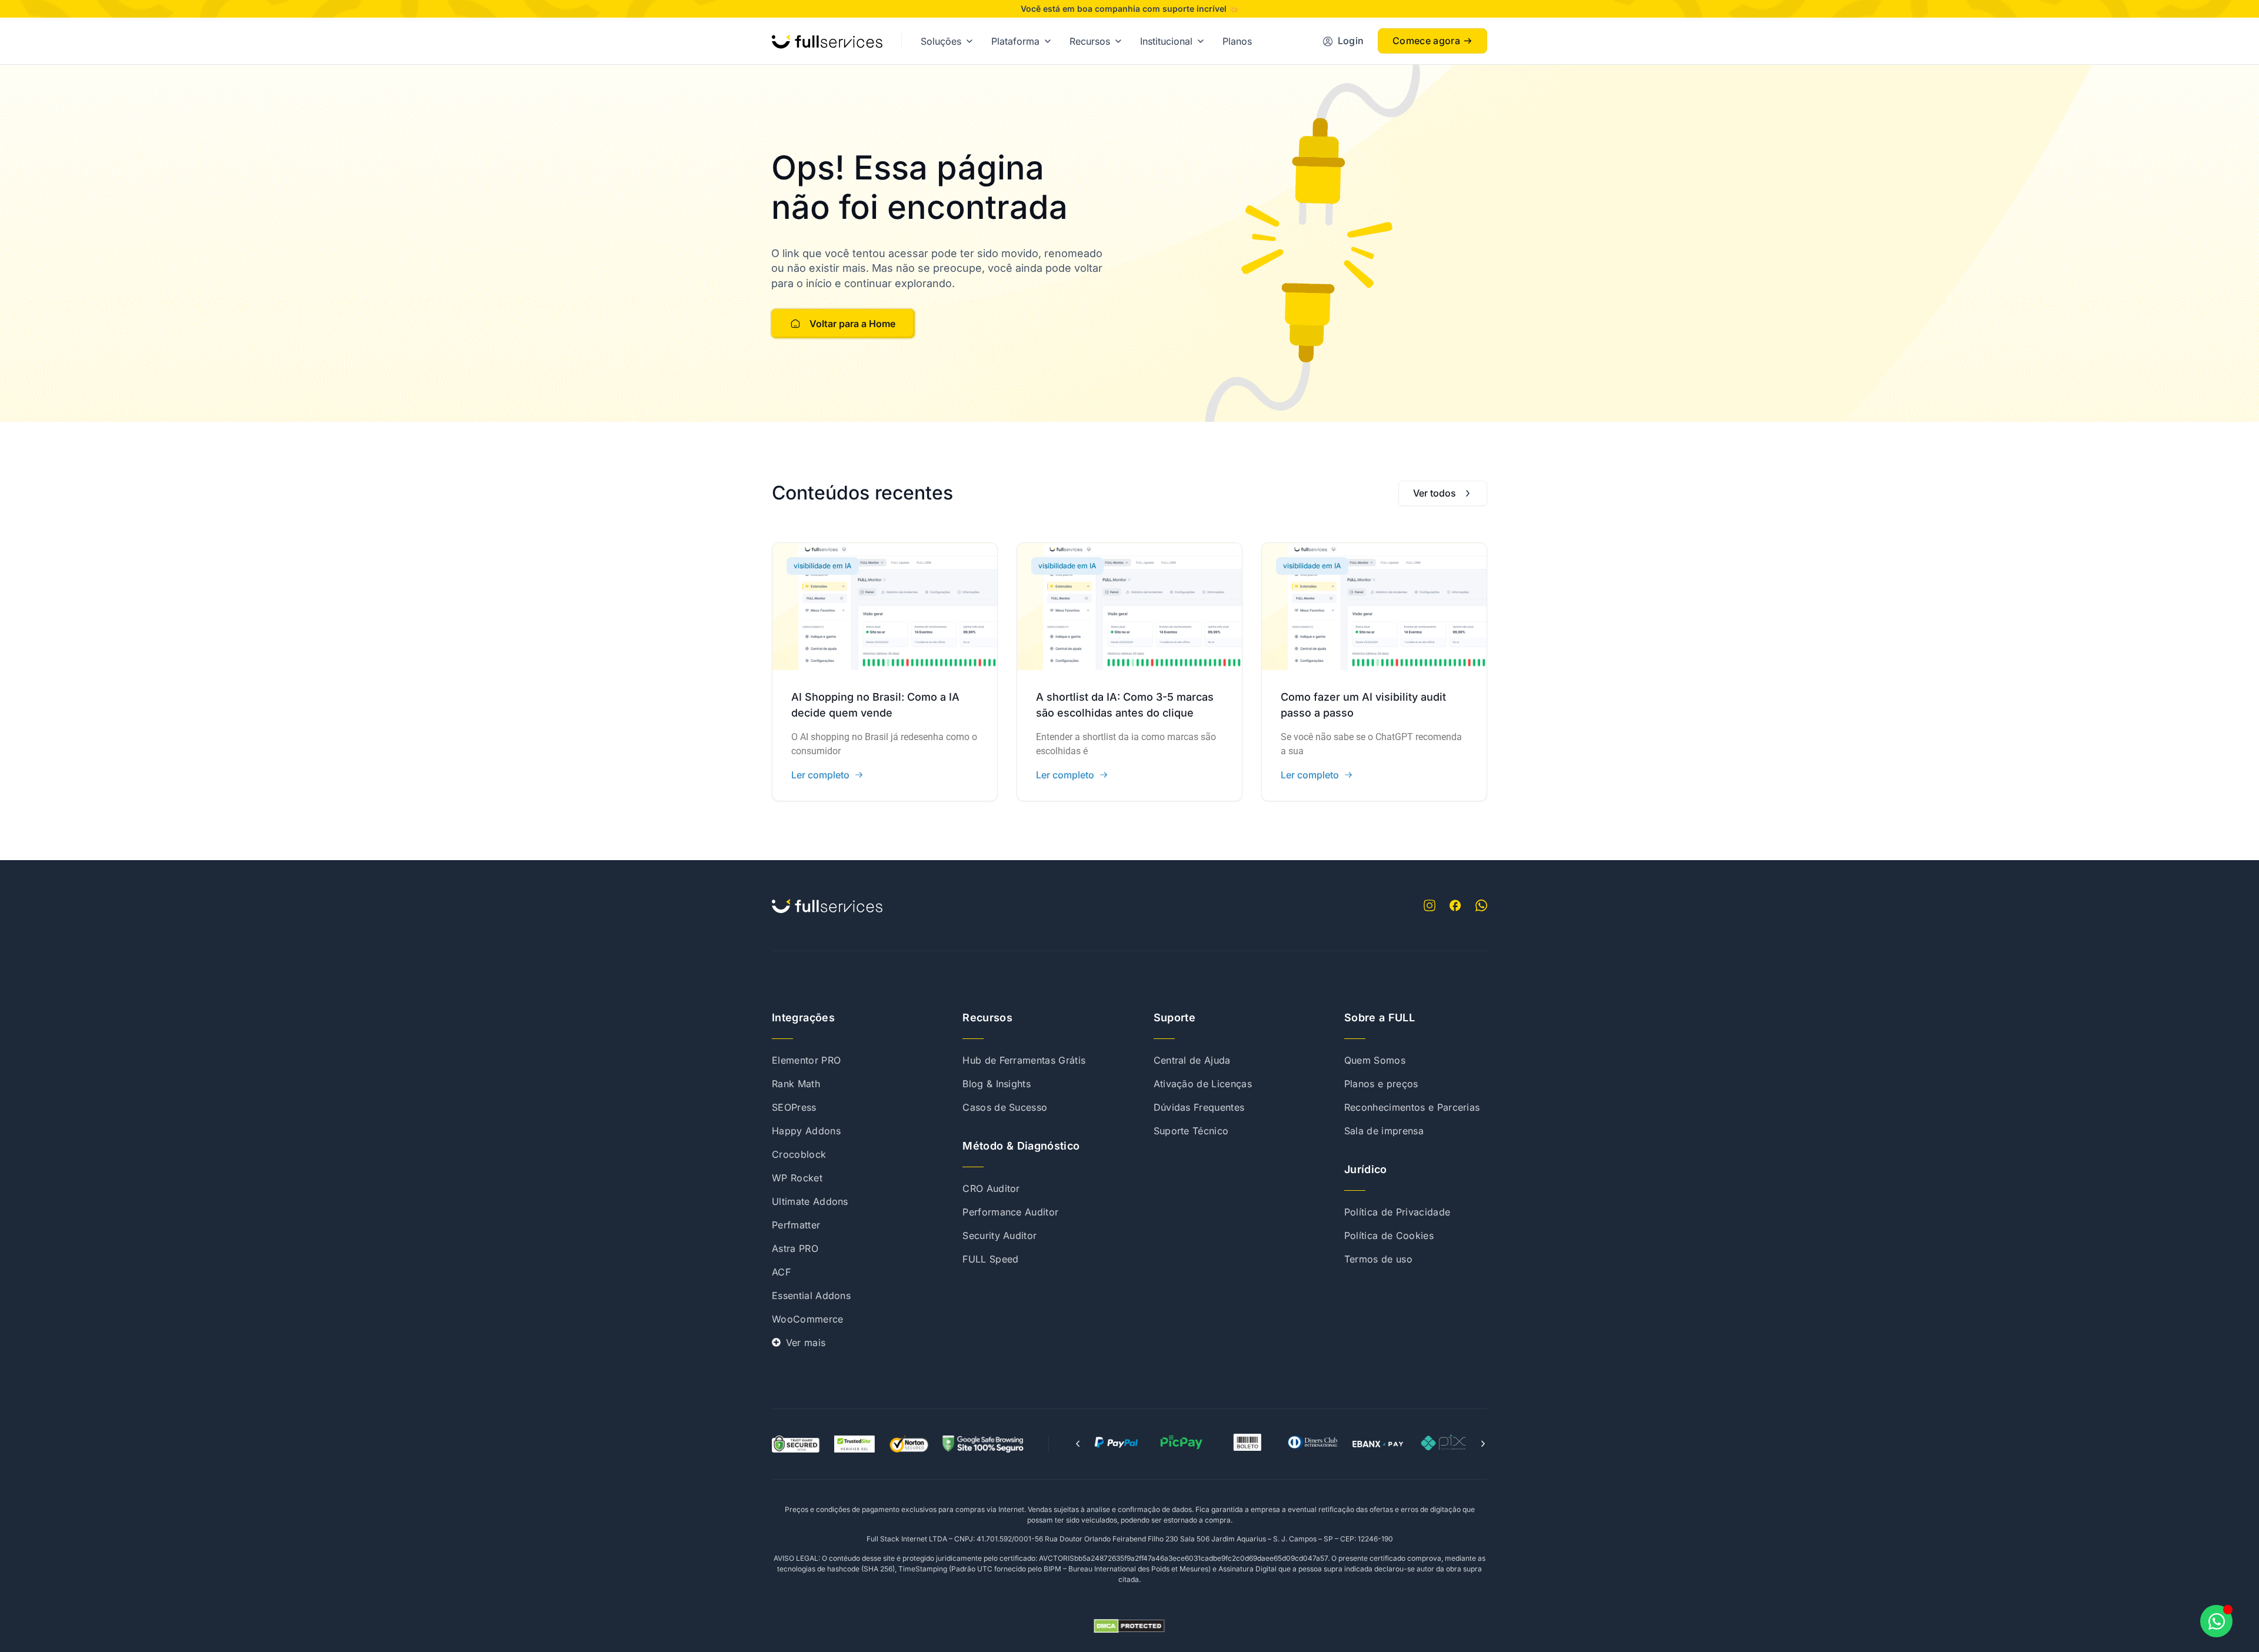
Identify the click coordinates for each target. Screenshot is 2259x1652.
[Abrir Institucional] (1201, 41)
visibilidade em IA (823, 566)
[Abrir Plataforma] (1048, 41)
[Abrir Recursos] (1118, 41)
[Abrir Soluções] (969, 41)
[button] (1078, 1444)
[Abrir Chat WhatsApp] (2216, 1621)
